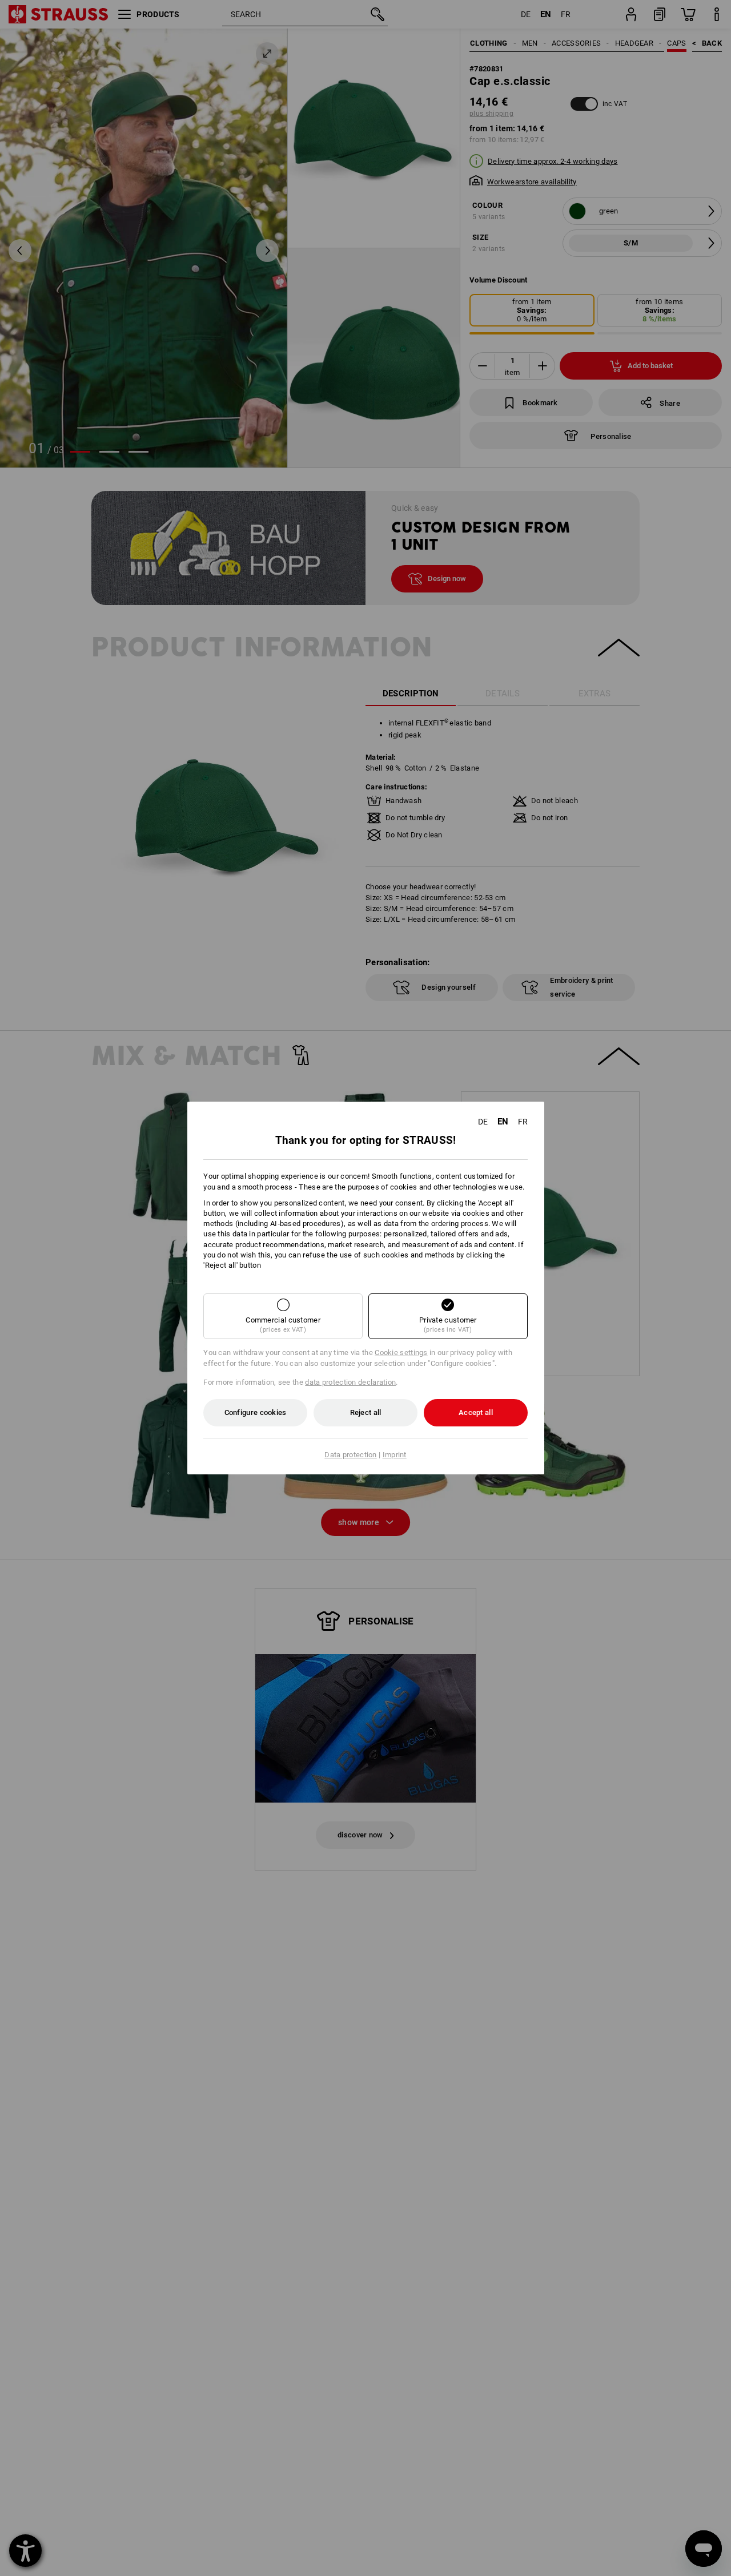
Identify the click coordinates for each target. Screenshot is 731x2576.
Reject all (366, 1412)
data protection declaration (350, 1382)
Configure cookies (256, 1412)
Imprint (395, 1455)
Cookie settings (401, 1352)
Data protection (351, 1455)
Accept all (476, 1412)
